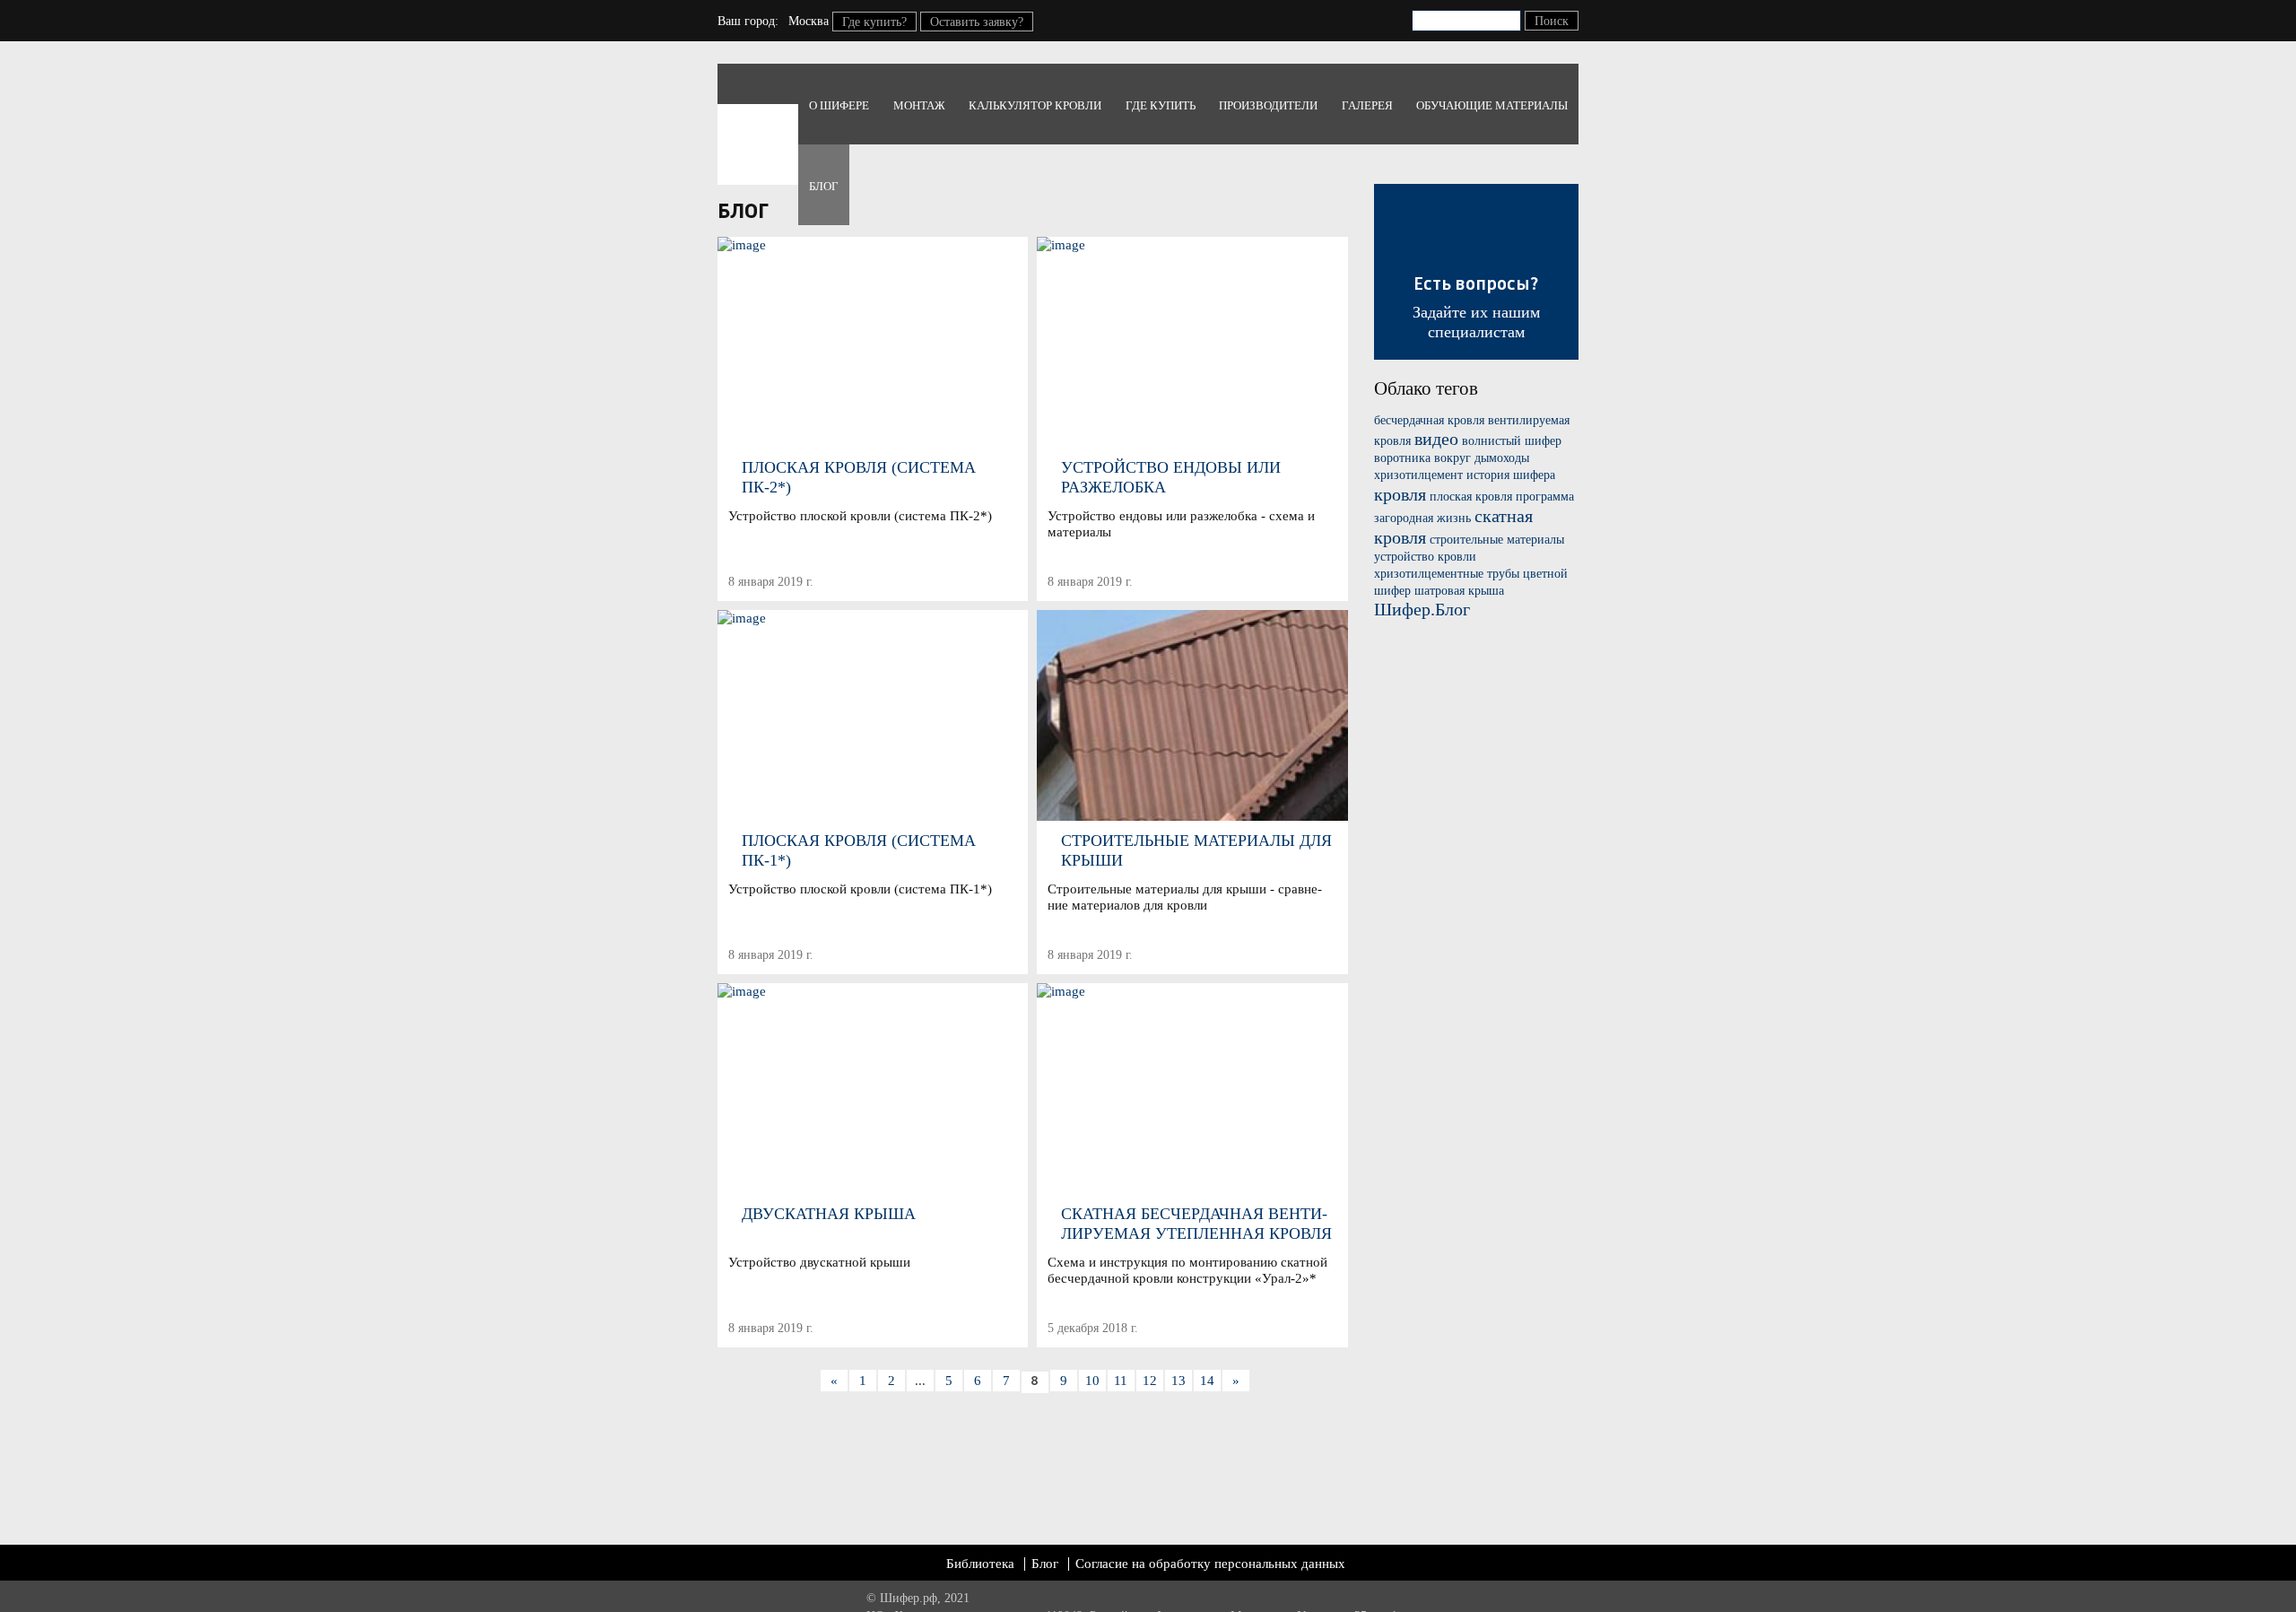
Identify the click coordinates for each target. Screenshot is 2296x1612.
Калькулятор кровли (1035, 105)
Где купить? (874, 22)
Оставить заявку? (977, 22)
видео (1436, 439)
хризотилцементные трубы (1447, 574)
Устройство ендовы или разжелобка (1171, 477)
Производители (1268, 105)
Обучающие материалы (1492, 105)
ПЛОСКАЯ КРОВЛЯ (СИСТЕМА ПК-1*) (859, 850)
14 (1207, 1381)
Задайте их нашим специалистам (1476, 308)
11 (1121, 1381)
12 (1150, 1381)
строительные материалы (1497, 540)
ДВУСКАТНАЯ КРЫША (829, 1214)
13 (1178, 1381)
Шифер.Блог (1422, 609)
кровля (1400, 494)
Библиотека (980, 1564)
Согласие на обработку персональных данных (1210, 1564)
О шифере (839, 105)
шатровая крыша (1459, 591)
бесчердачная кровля (1429, 420)
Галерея (1367, 105)
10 (1092, 1381)
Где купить (1161, 105)
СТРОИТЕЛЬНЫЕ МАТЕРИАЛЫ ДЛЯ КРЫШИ (1196, 850)
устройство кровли (1425, 557)
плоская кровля (1471, 497)
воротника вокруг (1422, 458)
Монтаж (919, 105)
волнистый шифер (1512, 441)
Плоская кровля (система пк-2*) (859, 477)
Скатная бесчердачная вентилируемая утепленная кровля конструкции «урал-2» (1196, 1224)
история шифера (1511, 475)
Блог (824, 186)
